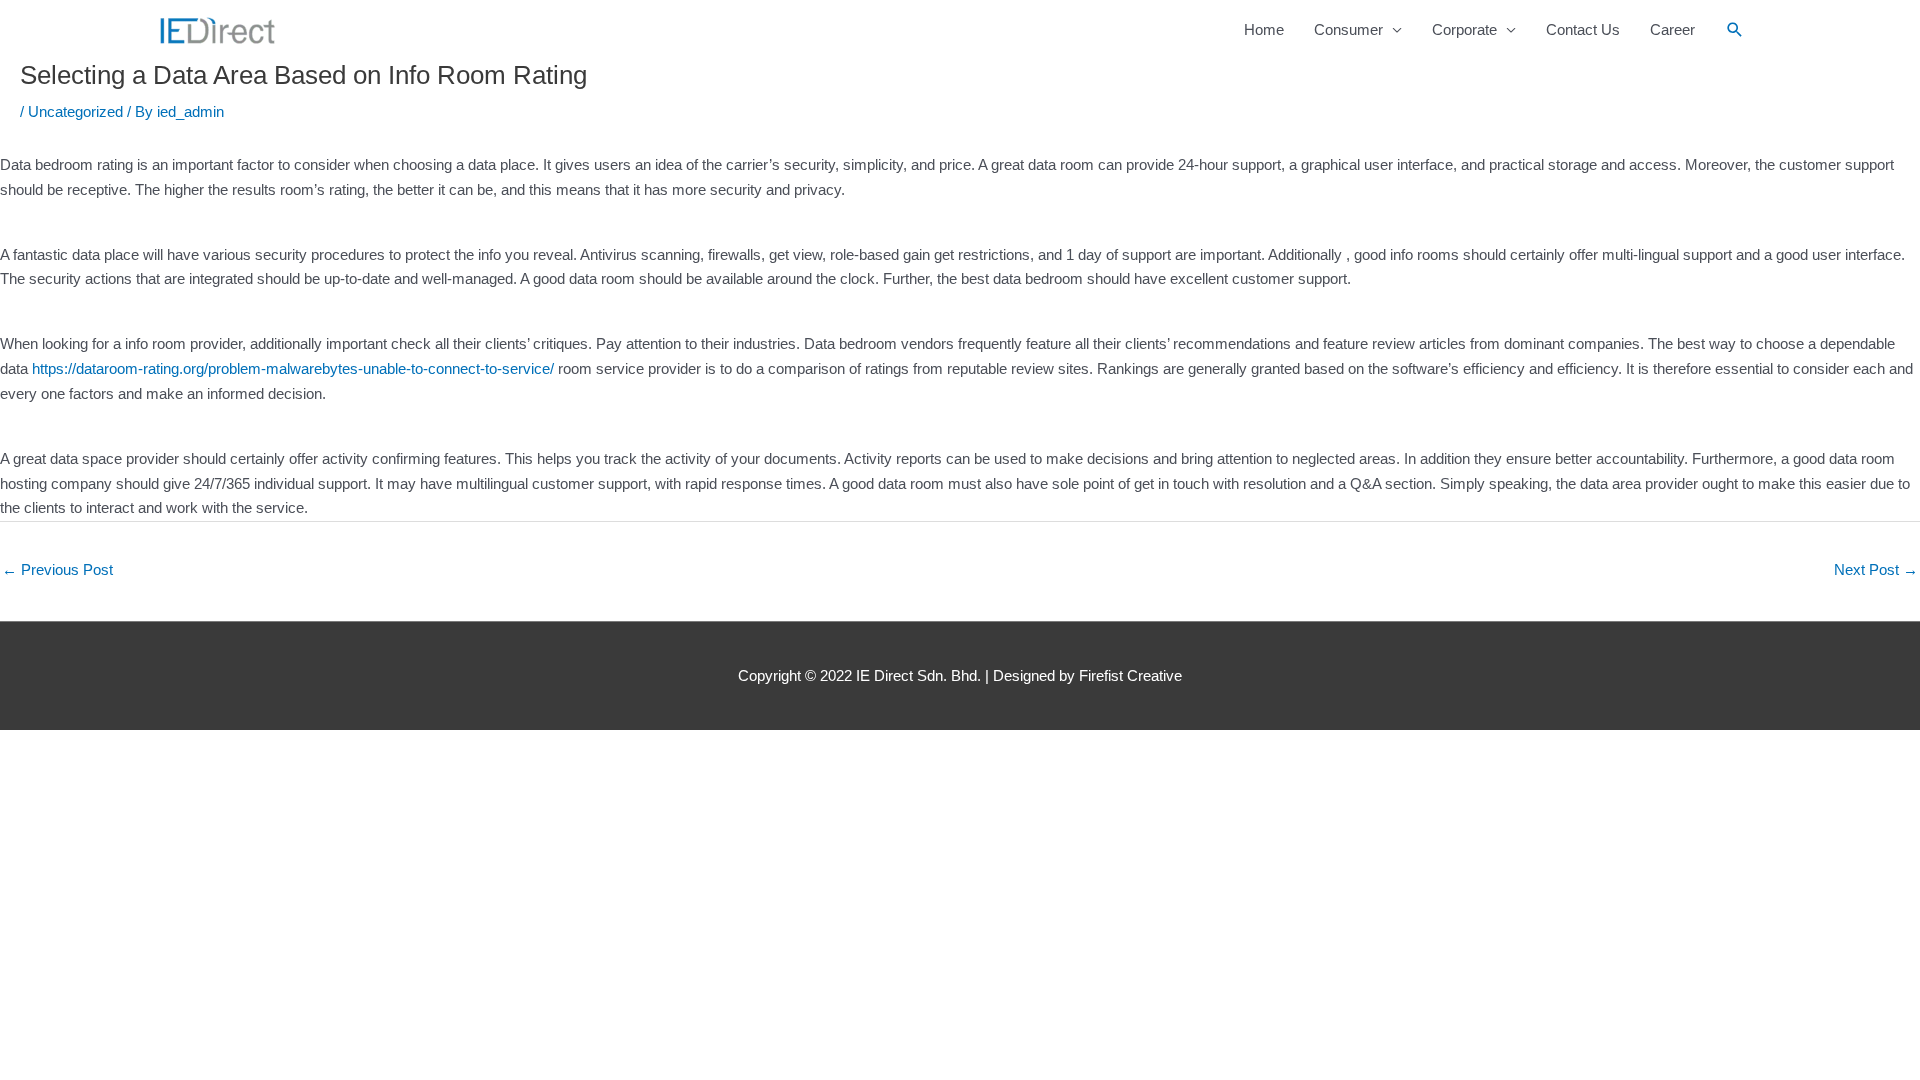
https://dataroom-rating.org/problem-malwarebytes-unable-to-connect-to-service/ (293, 368)
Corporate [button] (1464, 29)
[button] (1735, 30)
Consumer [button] (1348, 29)
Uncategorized (75, 111)
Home (1264, 29)
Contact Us (1583, 29)
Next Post (1876, 569)
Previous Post (57, 569)
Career (1672, 29)
